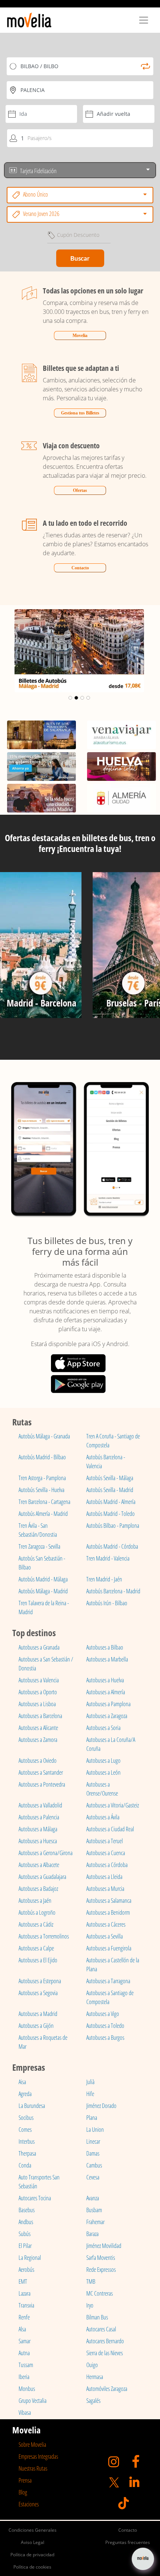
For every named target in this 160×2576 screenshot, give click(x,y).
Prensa (25, 2480)
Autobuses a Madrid (38, 2014)
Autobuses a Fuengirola (109, 1948)
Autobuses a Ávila (103, 1817)
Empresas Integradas (38, 2456)
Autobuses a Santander (41, 1772)
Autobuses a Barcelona (40, 1716)
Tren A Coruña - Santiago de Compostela (113, 1441)
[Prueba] (41, 948)
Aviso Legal (33, 2542)
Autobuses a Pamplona (108, 1704)
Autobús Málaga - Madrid (43, 1591)
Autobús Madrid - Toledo (111, 1514)
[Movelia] (29, 20)
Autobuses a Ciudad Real (110, 1829)
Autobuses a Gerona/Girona (46, 1853)
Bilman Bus (97, 2317)
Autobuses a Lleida (104, 1877)
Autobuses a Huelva (105, 1680)
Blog (23, 2492)
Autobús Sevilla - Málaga (110, 1478)
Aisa (22, 2082)
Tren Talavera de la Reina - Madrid (44, 1607)
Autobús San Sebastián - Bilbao (42, 1563)
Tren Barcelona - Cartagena (44, 1502)
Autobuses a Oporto (38, 1692)
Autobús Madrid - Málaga (43, 1579)
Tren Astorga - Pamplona (42, 1478)
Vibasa (25, 2413)
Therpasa (27, 2153)
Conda (25, 2165)
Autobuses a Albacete (39, 1865)
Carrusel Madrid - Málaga (79, 617)
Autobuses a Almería (106, 1692)
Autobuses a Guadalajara (42, 1877)
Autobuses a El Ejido (38, 1960)
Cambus (94, 2165)
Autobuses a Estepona (40, 1981)
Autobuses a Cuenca (106, 1853)
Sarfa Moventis (101, 2258)
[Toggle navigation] (144, 20)
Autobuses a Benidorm (108, 1912)
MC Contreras (100, 2293)
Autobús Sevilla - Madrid (110, 1490)
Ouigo (92, 2365)
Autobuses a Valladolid (40, 1805)
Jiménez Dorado (101, 2106)
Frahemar (95, 2222)
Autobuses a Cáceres (106, 1924)
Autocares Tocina (35, 2198)
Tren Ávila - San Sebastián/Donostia (38, 1530)
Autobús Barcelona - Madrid (113, 1591)
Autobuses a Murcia (105, 1889)
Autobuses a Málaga (38, 1829)
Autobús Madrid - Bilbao (42, 1457)
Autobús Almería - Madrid (43, 1514)
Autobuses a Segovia (38, 1993)
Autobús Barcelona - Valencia (106, 1462)
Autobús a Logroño (37, 1912)
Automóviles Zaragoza (107, 2389)
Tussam (26, 2365)
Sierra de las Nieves (105, 2353)
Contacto (80, 568)
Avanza (93, 2198)
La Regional (30, 2258)
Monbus (27, 2389)
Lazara (25, 2293)
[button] (12, 651)
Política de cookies (32, 2567)
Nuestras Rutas (33, 2468)
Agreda (25, 2094)
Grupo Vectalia (33, 2401)
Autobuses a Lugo (103, 1761)
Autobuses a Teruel (105, 1841)
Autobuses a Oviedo (38, 1761)
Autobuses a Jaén (35, 1901)
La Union (95, 2130)
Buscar (80, 258)
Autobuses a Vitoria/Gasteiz (113, 1805)
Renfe (24, 2317)
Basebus (27, 2210)
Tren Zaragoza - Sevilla (39, 1546)
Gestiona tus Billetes (80, 413)
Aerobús (26, 2270)
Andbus (26, 2222)
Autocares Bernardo (105, 2341)
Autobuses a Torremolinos (44, 1936)
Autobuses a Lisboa (37, 1704)
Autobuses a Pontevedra (42, 1784)
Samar (25, 2341)
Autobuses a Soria (103, 1728)
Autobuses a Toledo (105, 2026)
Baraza (92, 2234)
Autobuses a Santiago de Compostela (110, 1997)
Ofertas (80, 490)
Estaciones (29, 2504)
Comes (25, 2130)
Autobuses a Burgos (105, 2038)
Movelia (80, 335)
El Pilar (25, 2246)
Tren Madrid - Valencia (108, 1558)
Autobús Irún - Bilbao (107, 1603)
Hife (90, 2094)
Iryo (90, 2305)
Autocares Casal (101, 2329)
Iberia (24, 2377)
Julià (90, 2082)
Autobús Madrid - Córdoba (112, 1546)
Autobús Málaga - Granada (44, 1436)
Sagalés (93, 2401)
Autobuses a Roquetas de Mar (43, 2042)
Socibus (26, 2118)
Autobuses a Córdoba (107, 1865)
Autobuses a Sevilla (105, 1936)
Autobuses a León (103, 1772)
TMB (91, 2281)
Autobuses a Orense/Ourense (102, 1789)
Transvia (26, 2305)
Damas (93, 2153)
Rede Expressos (101, 2270)
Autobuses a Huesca (38, 1841)
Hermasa (95, 2377)
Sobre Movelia (32, 2445)
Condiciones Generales (33, 2530)
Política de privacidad (32, 2555)
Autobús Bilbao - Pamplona (113, 1526)
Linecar (93, 2141)
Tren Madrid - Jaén (104, 1579)
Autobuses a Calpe (36, 1948)
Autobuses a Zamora (38, 1740)
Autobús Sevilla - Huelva (41, 1490)
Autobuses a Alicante (38, 1728)
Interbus (27, 2141)
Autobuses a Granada (39, 1647)
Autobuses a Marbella (107, 1659)
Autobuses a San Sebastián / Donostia (46, 1664)
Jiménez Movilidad (104, 2246)
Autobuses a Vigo (103, 2014)
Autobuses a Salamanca (109, 1901)
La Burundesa (32, 2106)
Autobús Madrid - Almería (111, 1502)
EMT (23, 2281)
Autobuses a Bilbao (105, 1647)
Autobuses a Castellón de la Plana (113, 1965)
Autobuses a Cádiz (36, 1924)
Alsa (22, 2329)
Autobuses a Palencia (39, 1817)
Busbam (94, 2210)
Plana (92, 2118)
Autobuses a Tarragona (108, 1981)
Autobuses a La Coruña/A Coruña (111, 1744)
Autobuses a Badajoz (38, 1889)
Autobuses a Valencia (39, 1680)
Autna (24, 2353)
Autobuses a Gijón (36, 2026)
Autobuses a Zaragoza (107, 1716)
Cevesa (93, 2177)
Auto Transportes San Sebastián (39, 2182)
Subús (25, 2234)
